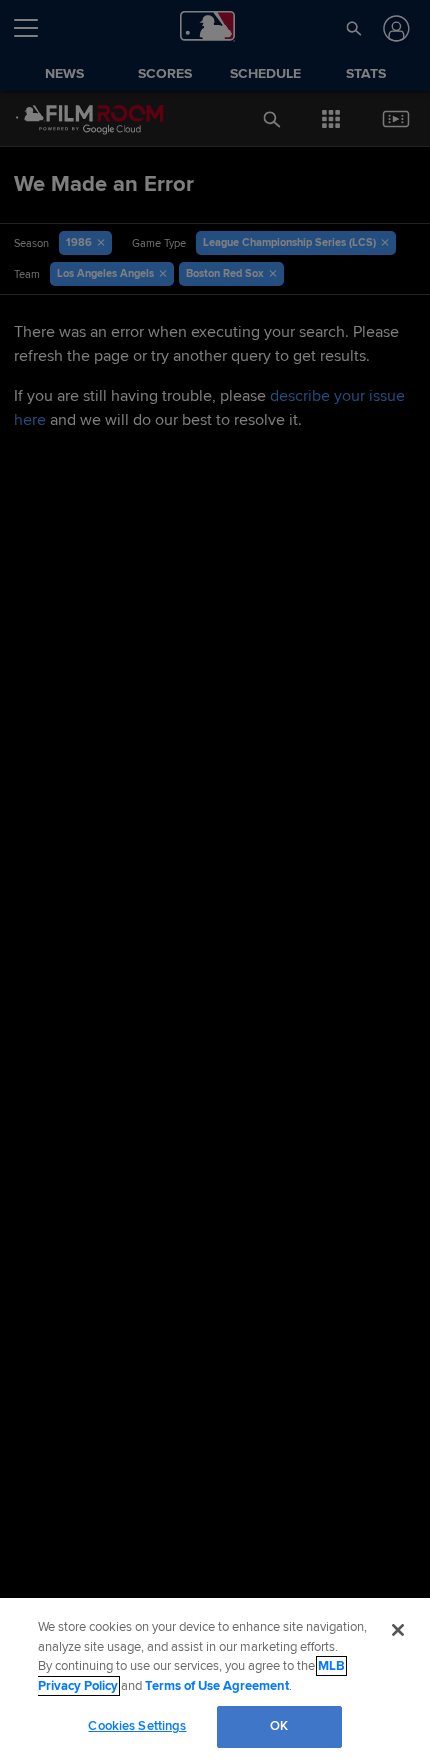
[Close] (398, 1630)
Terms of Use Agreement (217, 1686)
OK (279, 1726)
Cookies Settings (137, 1726)
